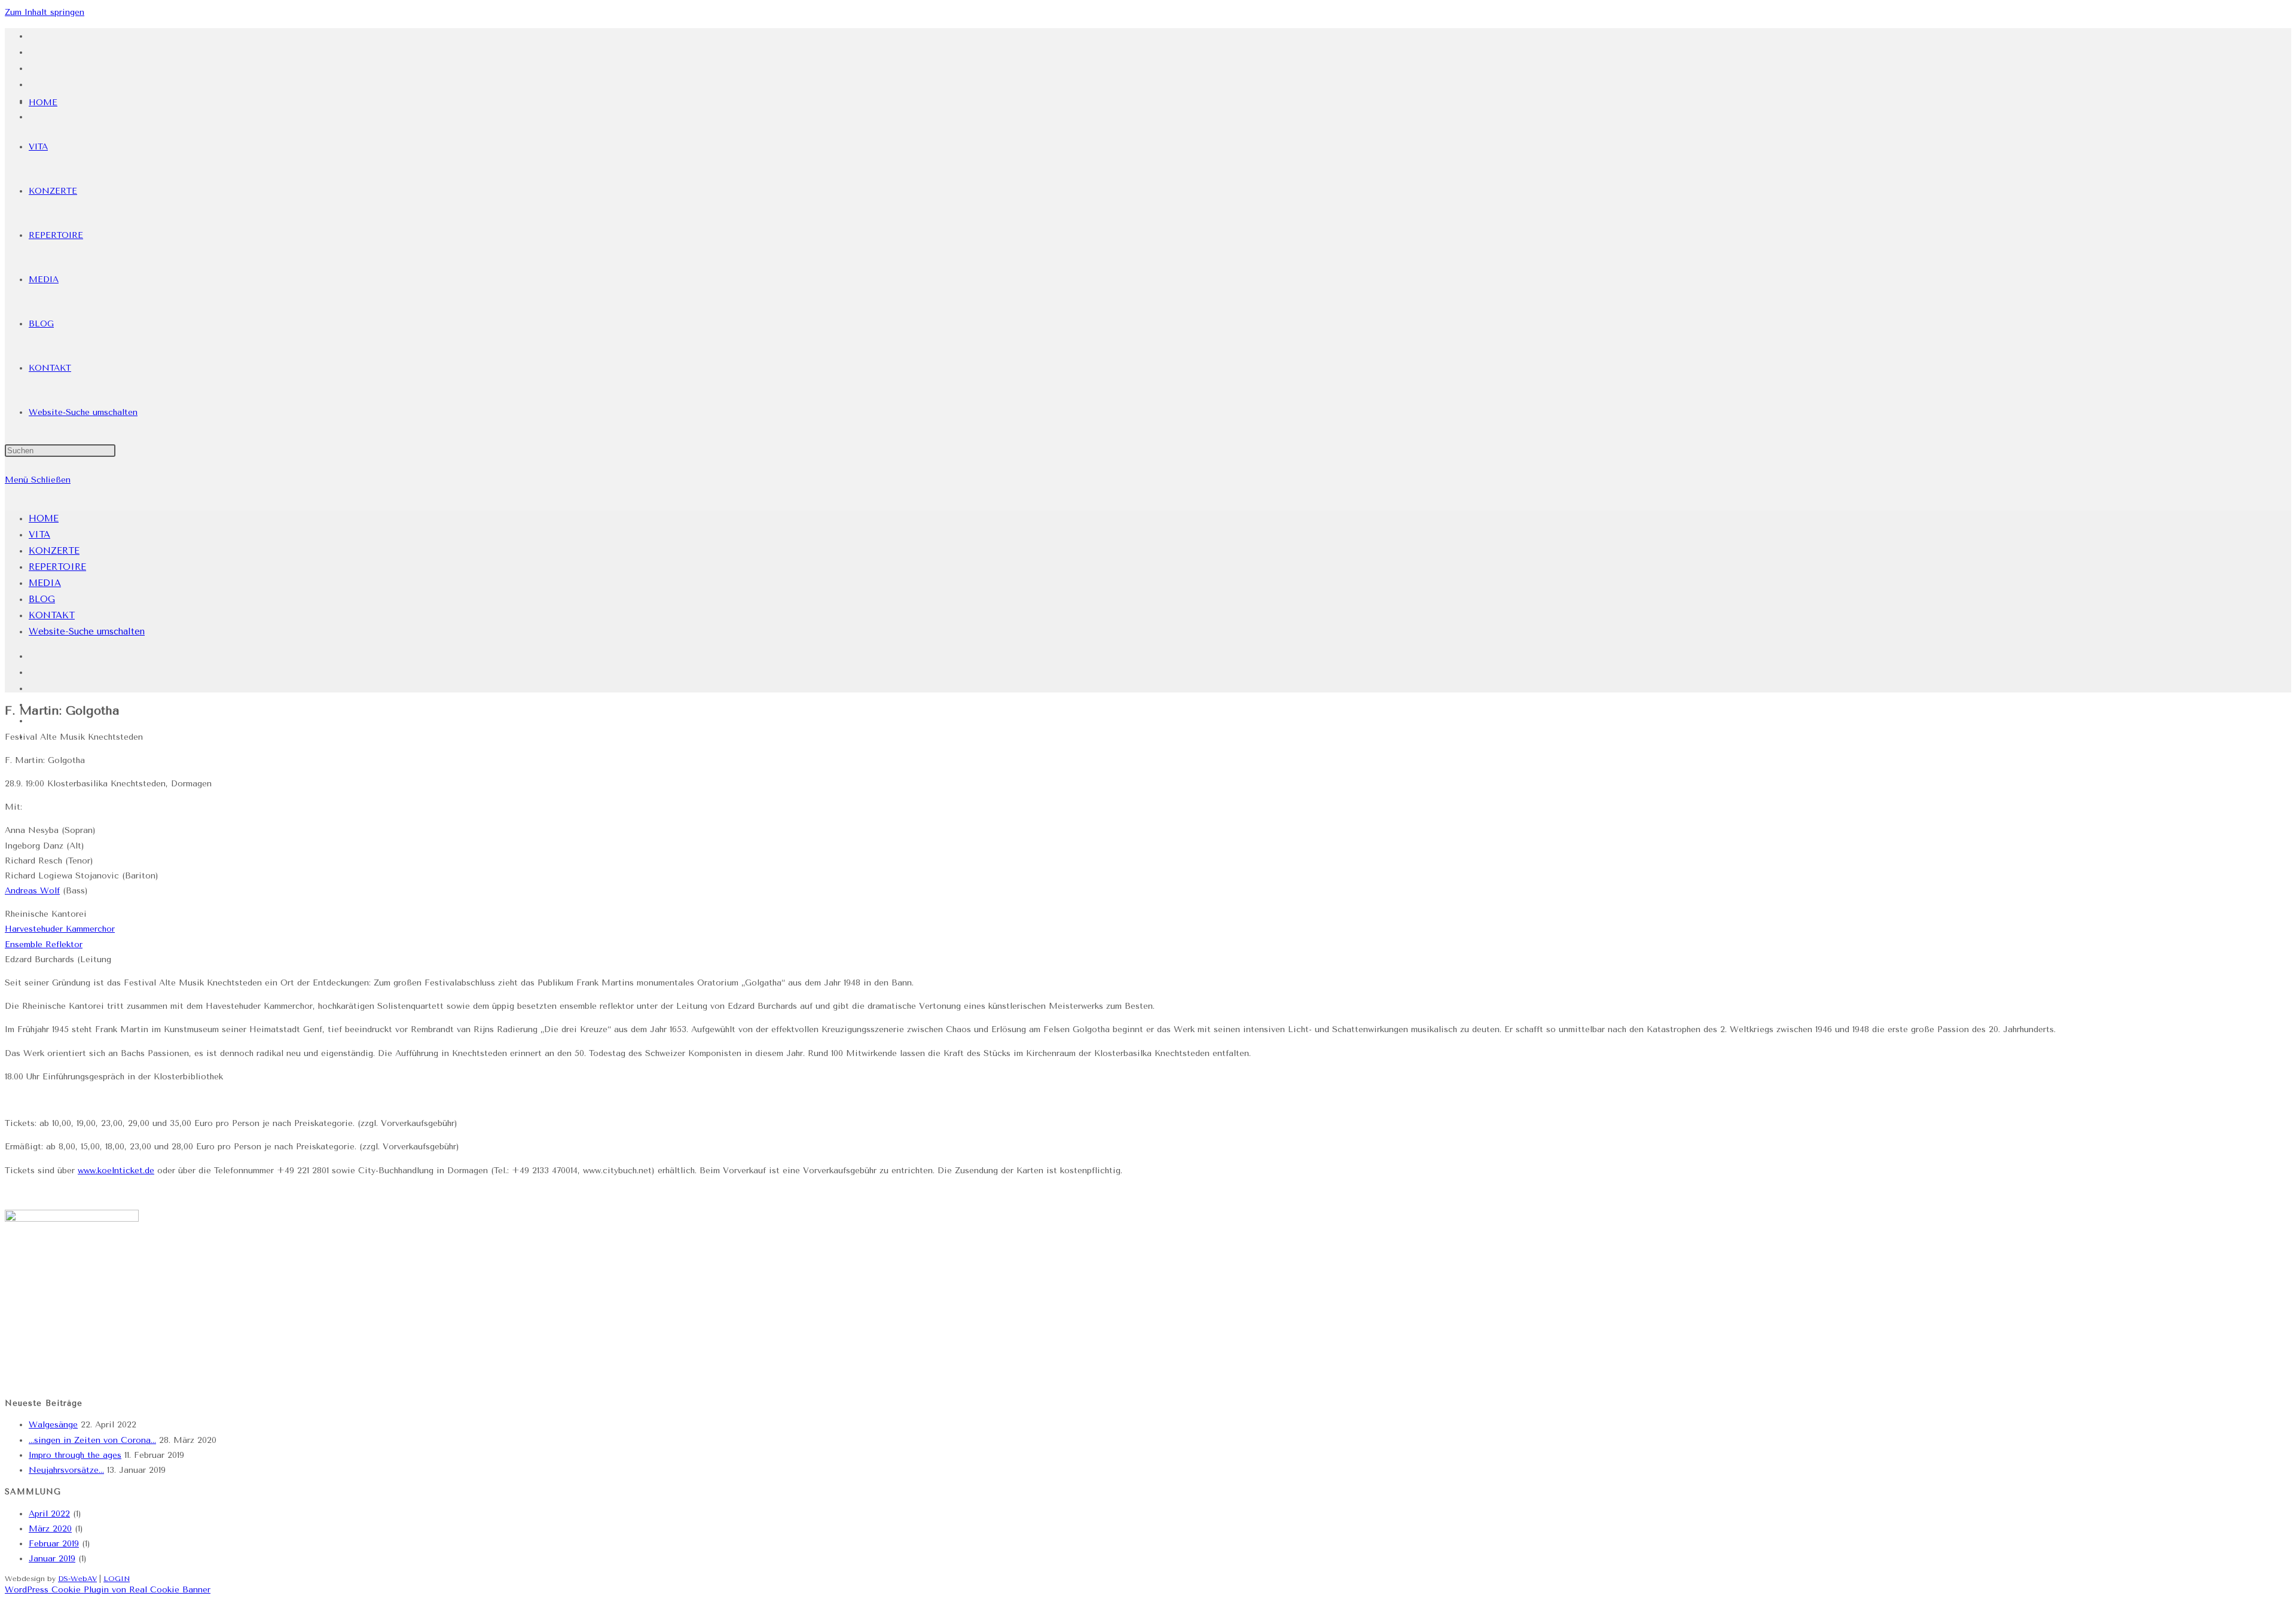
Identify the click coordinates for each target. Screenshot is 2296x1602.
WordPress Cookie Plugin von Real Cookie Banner (108, 1590)
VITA (39, 535)
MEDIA (45, 583)
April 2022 (49, 1514)
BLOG (42, 599)
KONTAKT (52, 615)
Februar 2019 (54, 1544)
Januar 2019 (52, 1559)
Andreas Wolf (32, 891)
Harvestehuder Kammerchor (60, 929)
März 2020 (50, 1529)
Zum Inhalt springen (45, 12)
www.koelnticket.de (116, 1171)
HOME (44, 518)
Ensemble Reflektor (44, 945)
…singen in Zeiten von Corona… (92, 1440)
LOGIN (117, 1579)
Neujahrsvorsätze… (66, 1470)
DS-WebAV (77, 1579)
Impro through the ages (75, 1455)
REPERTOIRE (57, 567)
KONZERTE (54, 551)
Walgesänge (53, 1425)
